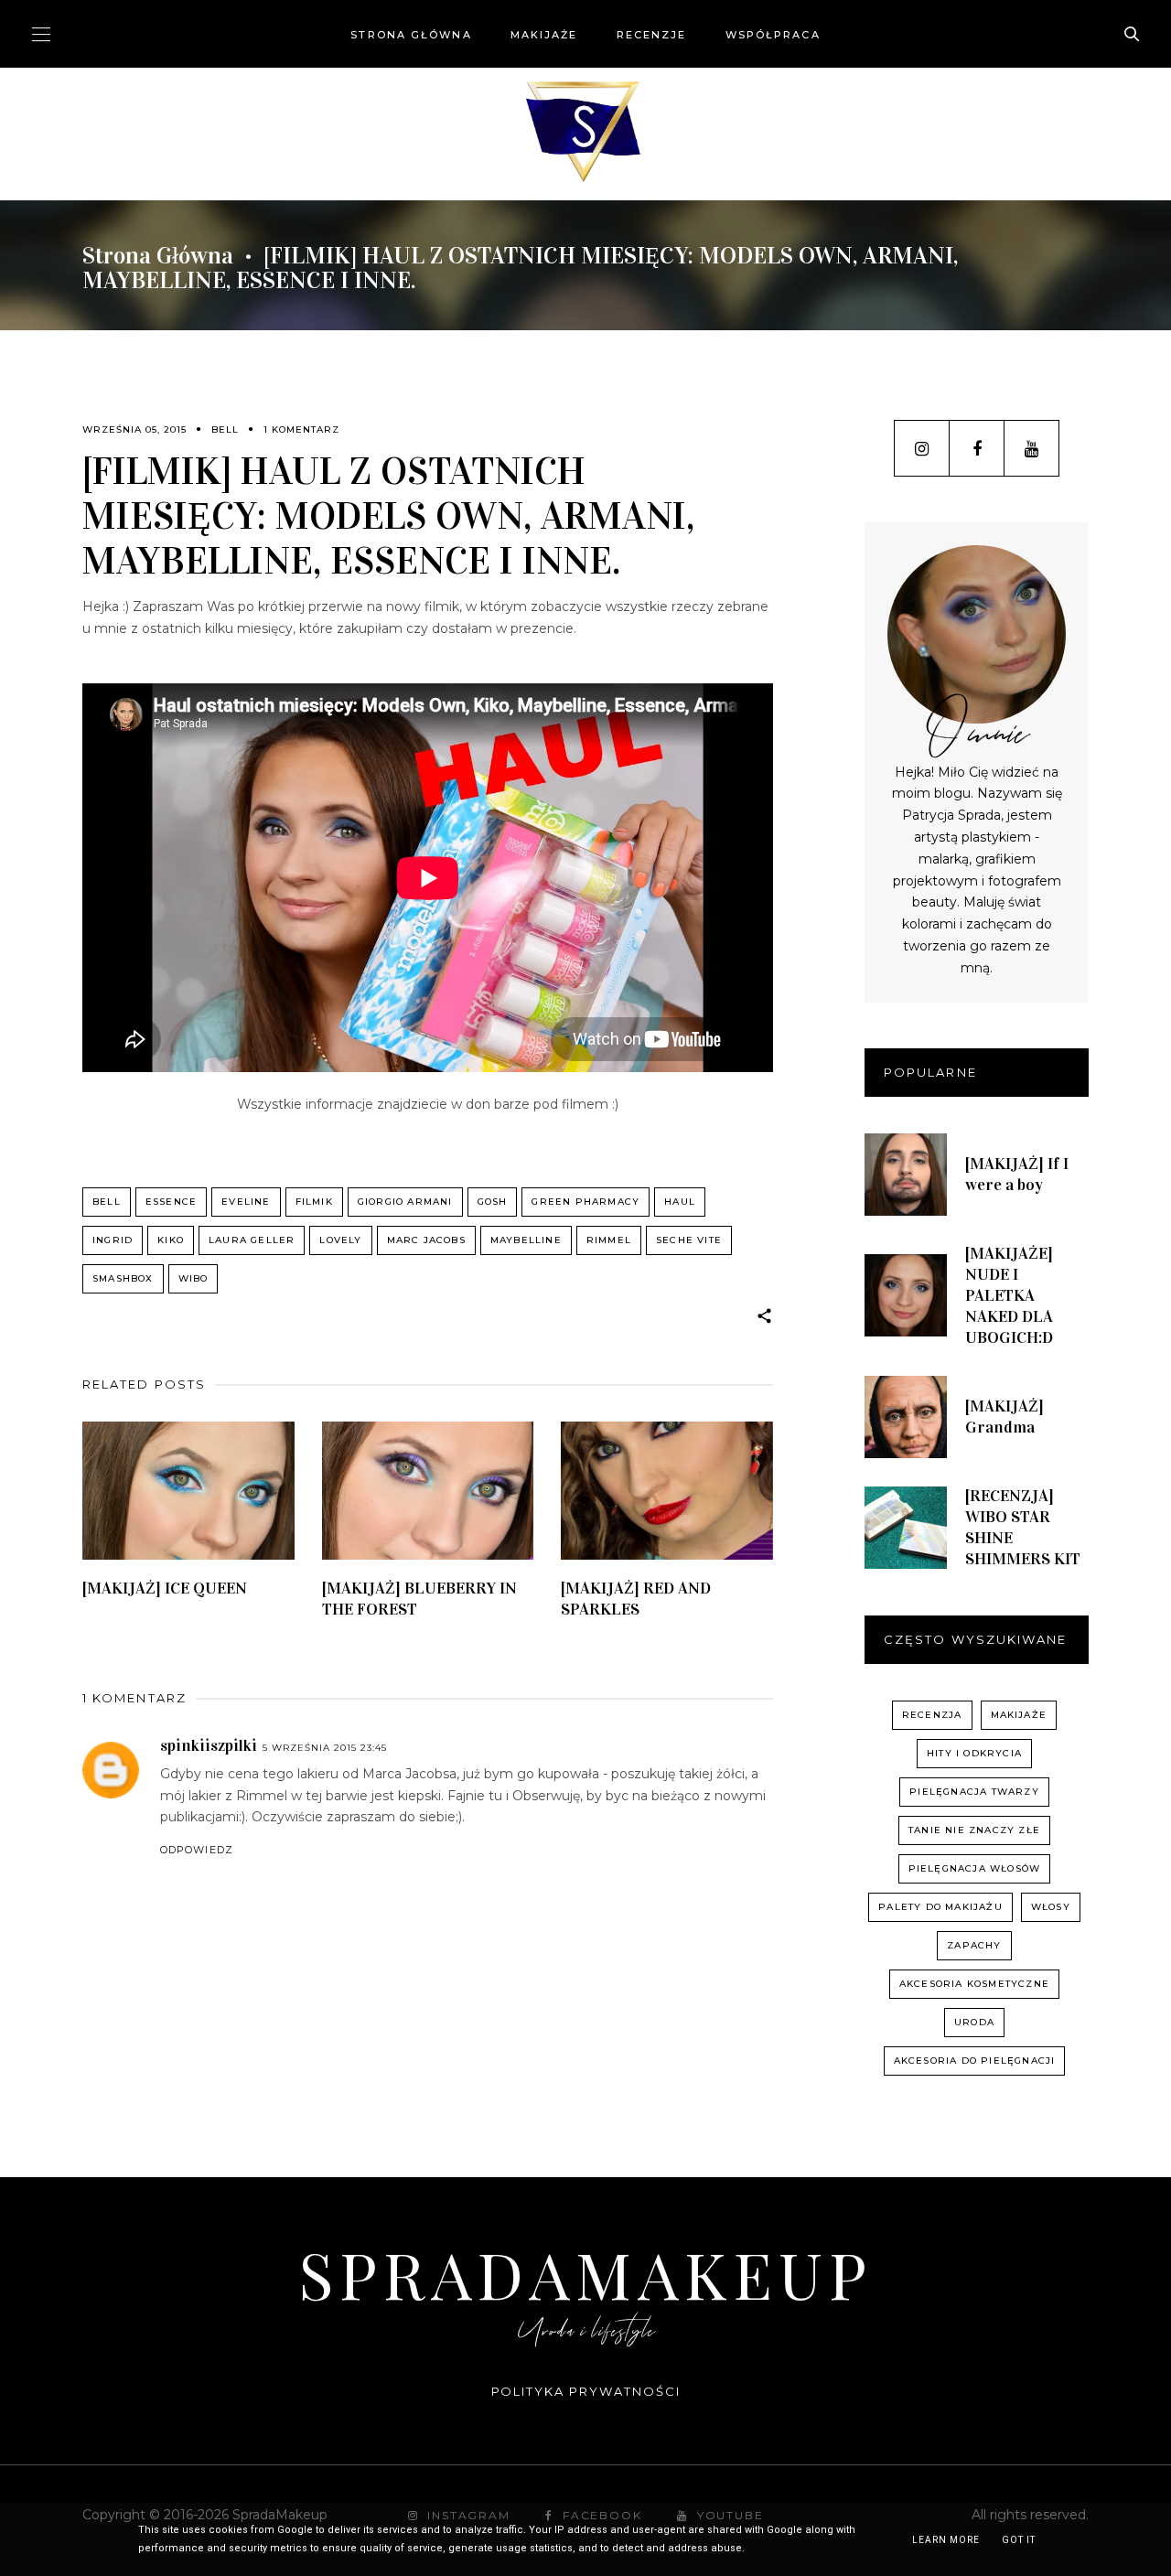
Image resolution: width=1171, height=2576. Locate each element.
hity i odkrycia (974, 1753)
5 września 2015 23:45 (325, 1748)
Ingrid (113, 1240)
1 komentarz (301, 429)
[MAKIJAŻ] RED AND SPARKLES (636, 1599)
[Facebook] (977, 448)
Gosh (493, 1202)
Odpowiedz (197, 1850)
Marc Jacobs (426, 1240)
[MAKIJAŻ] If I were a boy (1017, 1174)
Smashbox (123, 1278)
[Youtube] (1031, 448)
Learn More (946, 2540)
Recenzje (652, 35)
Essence (171, 1202)
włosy (1051, 1907)
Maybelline (526, 1240)
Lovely (340, 1240)
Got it (1019, 2540)
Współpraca (773, 35)
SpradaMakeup (585, 2273)
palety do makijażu (940, 1907)
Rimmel (609, 1240)
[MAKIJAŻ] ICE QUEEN (165, 1588)
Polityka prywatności (586, 2391)
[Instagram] (922, 448)
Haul (680, 1202)
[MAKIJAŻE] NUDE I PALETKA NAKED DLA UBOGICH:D (1009, 1295)
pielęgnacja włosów (975, 1868)
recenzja (932, 1715)
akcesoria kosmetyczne (974, 1984)
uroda (974, 2022)
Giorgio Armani (405, 1202)
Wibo (193, 1278)
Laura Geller (252, 1240)
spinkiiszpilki (209, 1745)
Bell (225, 429)
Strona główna (411, 35)
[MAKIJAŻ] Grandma (1004, 1417)
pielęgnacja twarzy (974, 1792)
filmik (314, 1202)
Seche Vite (689, 1240)
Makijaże (544, 35)
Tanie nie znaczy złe (974, 1830)
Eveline (246, 1202)
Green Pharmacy (585, 1202)
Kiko (171, 1240)
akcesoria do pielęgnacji (975, 2061)
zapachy (974, 1945)
